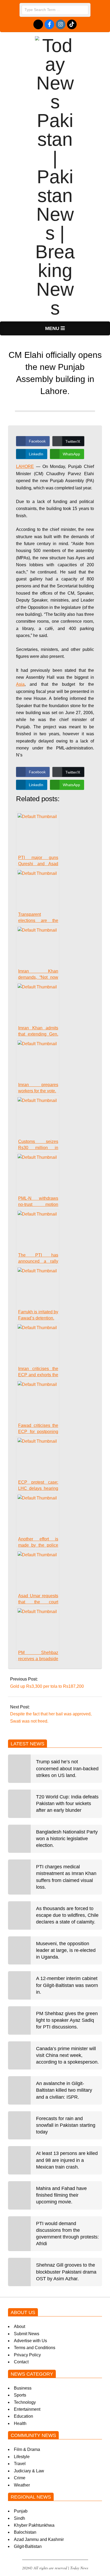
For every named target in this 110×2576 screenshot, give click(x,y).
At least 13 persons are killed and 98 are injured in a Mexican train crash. (67, 2160)
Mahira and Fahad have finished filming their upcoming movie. (61, 2195)
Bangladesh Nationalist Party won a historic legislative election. (67, 1839)
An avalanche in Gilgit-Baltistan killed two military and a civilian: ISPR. (64, 2090)
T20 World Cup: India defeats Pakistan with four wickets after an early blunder (67, 1803)
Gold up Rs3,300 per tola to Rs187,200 (47, 1686)
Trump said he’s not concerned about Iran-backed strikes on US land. (67, 1768)
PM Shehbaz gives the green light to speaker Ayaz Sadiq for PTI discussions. (67, 2020)
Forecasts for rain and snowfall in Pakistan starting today (66, 2125)
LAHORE (25, 466)
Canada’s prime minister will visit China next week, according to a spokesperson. (67, 2055)
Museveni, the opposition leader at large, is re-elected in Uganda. (66, 1950)
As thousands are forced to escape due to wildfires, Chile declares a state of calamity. (67, 1915)
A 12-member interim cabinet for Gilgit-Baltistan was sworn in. (67, 1985)
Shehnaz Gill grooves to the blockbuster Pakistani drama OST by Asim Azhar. (66, 2272)
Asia (20, 684)
